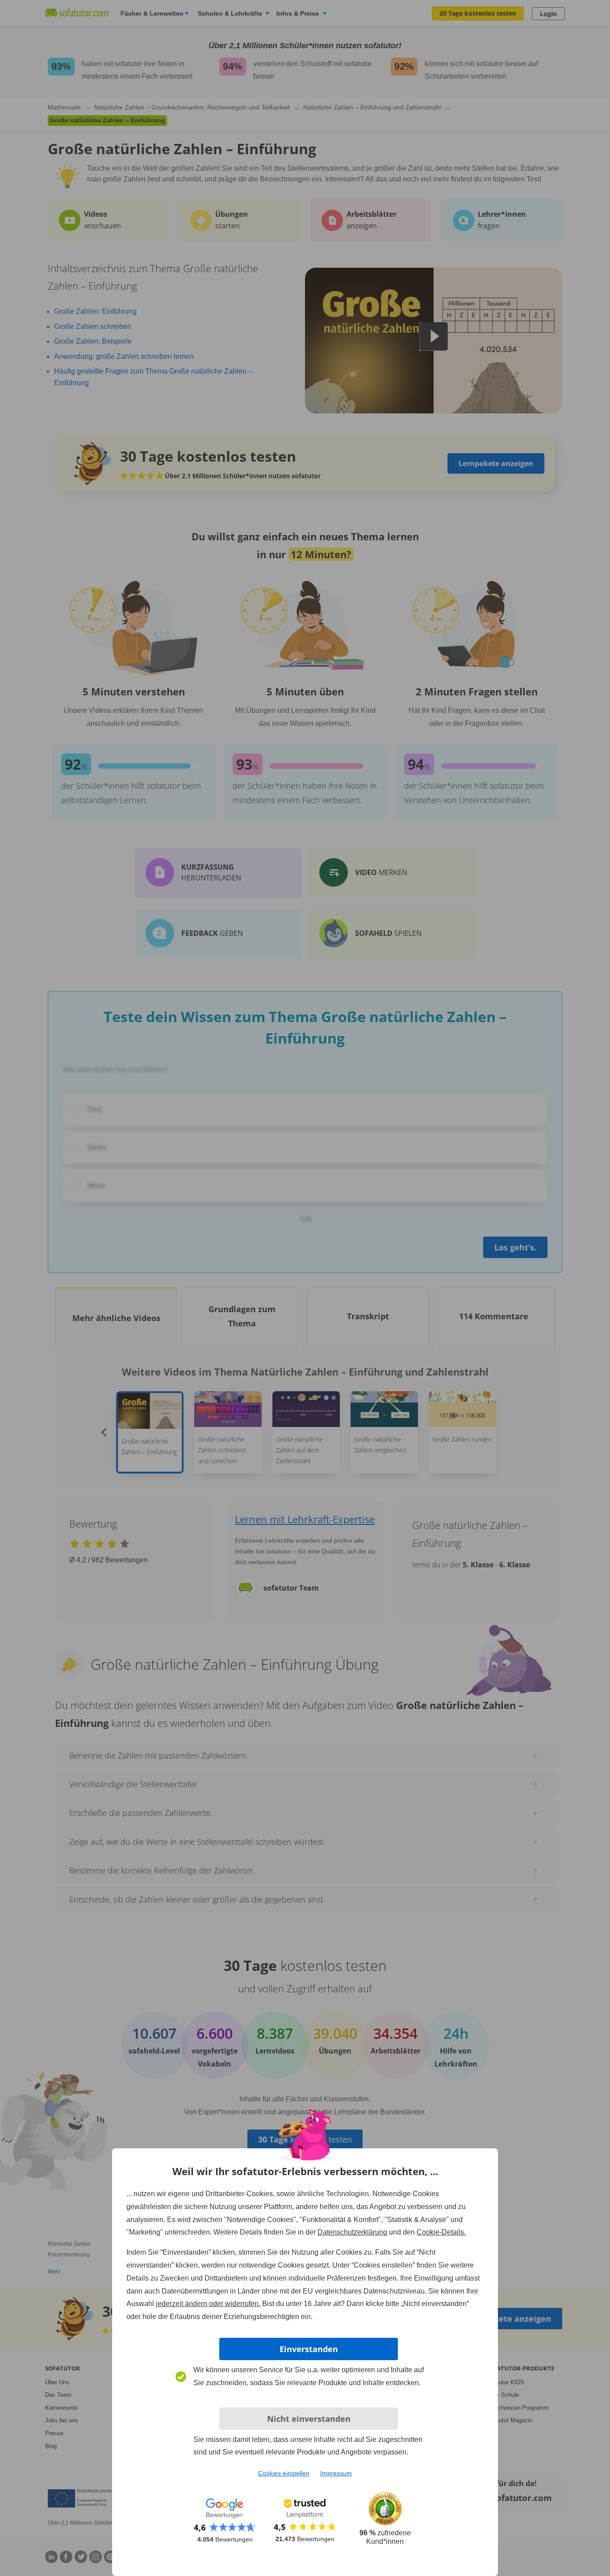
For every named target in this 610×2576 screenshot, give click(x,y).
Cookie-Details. (441, 2232)
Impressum (336, 2473)
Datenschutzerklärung (352, 2232)
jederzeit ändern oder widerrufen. (208, 2304)
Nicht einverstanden (309, 2419)
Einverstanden (309, 2349)
